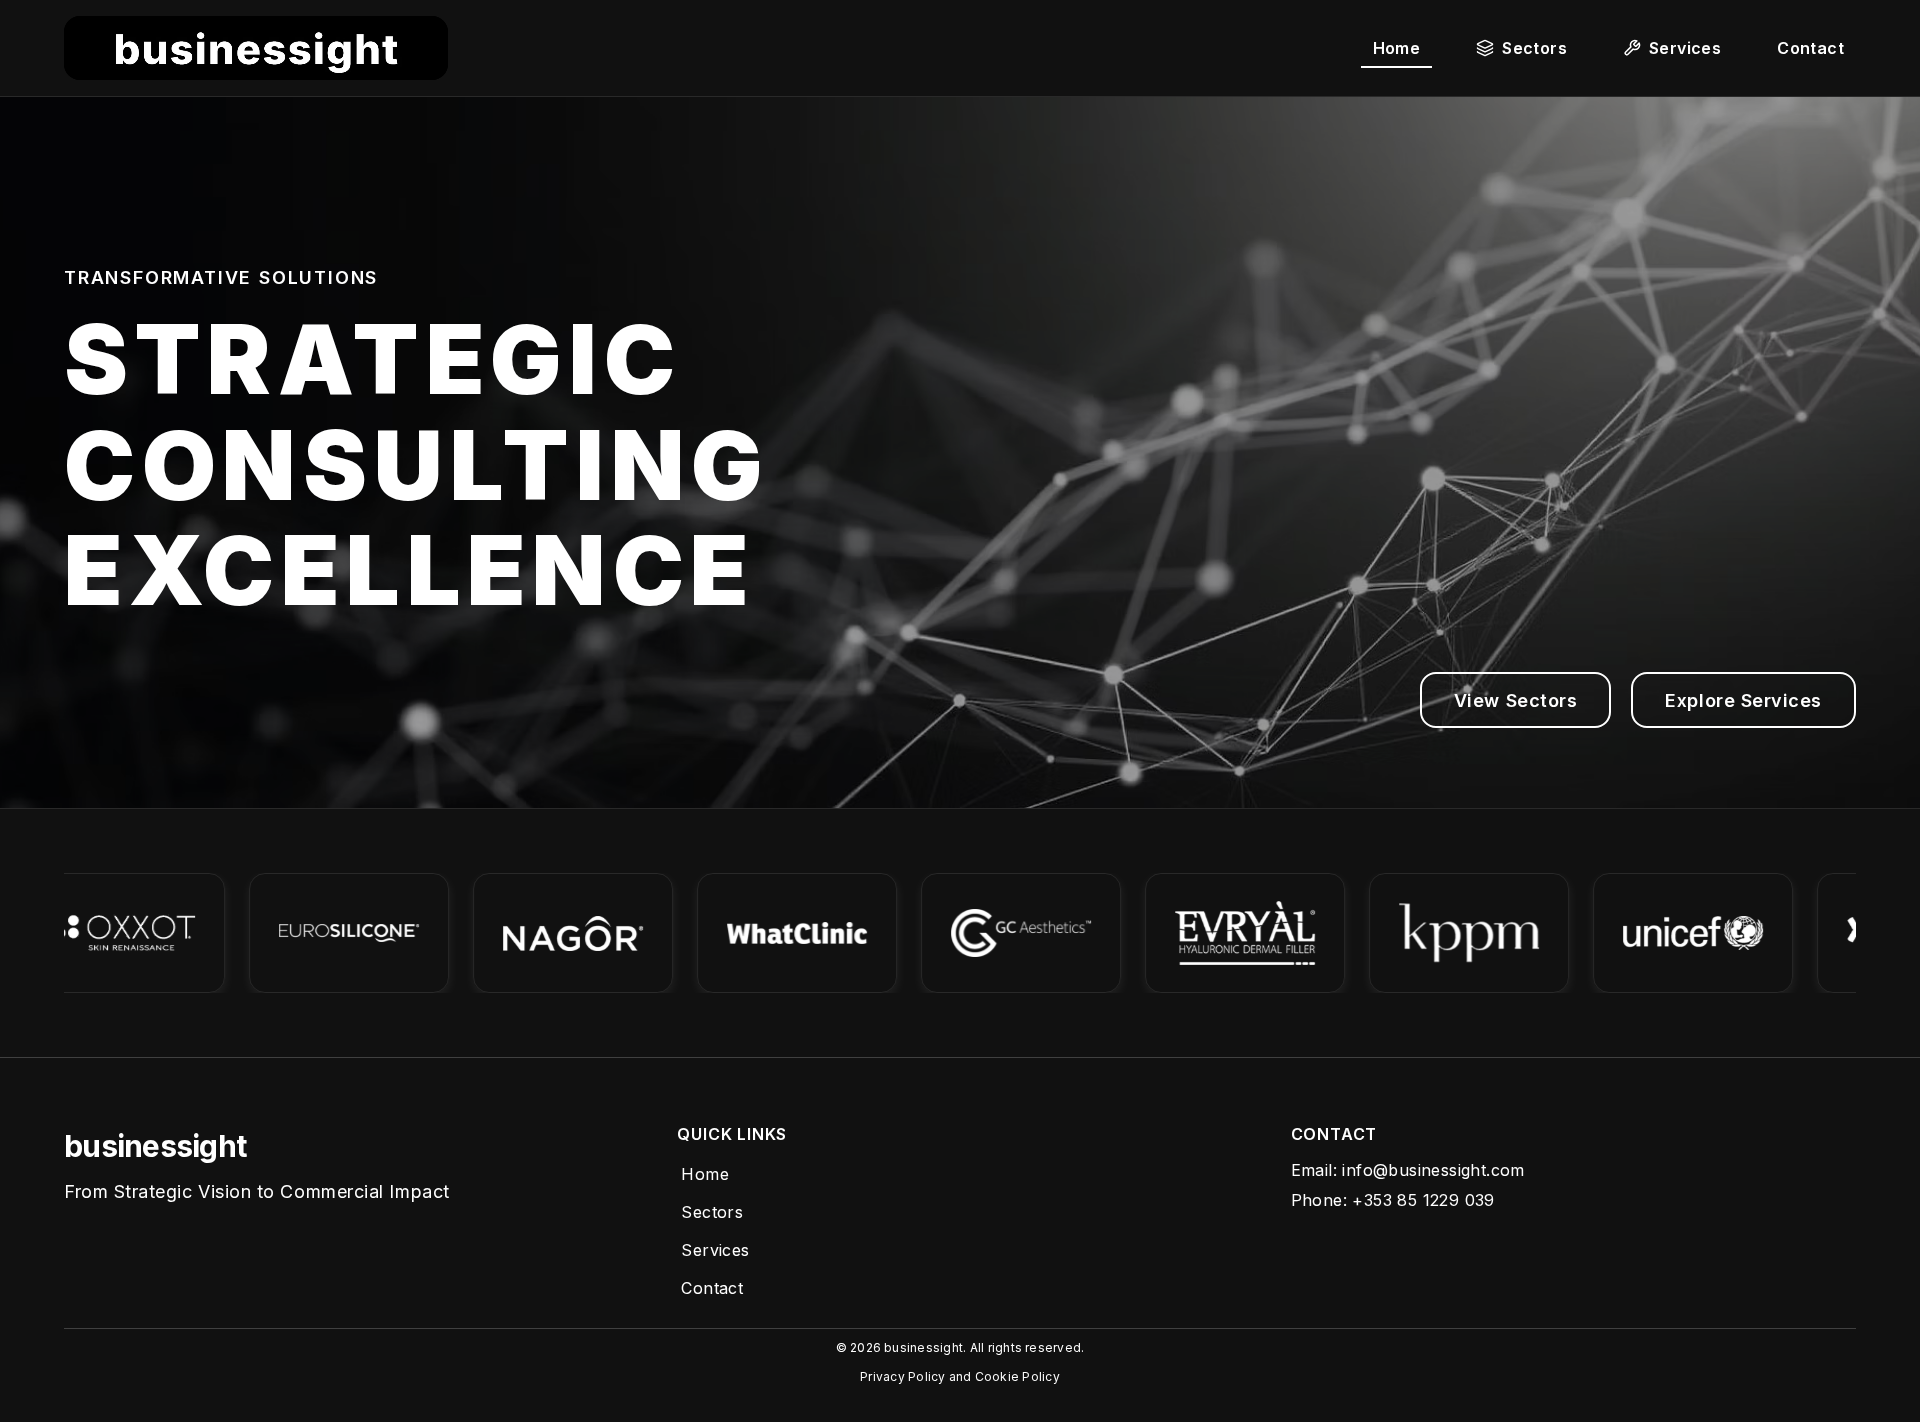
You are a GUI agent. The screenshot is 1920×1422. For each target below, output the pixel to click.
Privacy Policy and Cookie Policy (960, 1376)
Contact (712, 1288)
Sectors (712, 1212)
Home (705, 1174)
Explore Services (1743, 700)
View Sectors (1515, 700)
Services (715, 1250)
